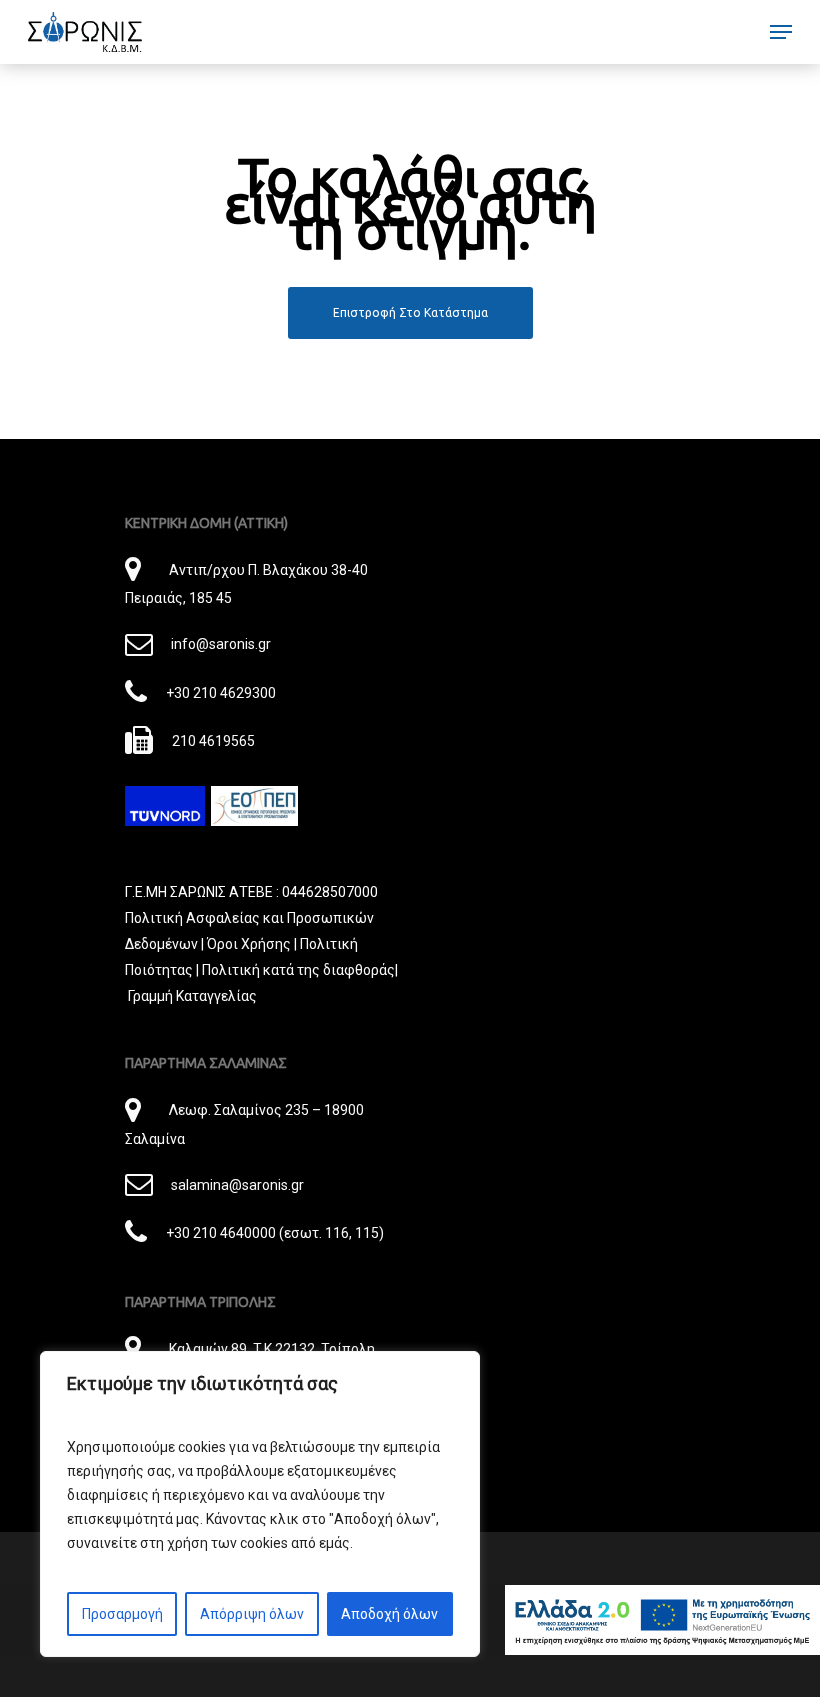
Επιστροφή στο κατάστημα (410, 312)
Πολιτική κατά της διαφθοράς (298, 970)
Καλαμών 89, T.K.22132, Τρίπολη (271, 1349)
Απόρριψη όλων (252, 1614)
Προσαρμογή (122, 1614)
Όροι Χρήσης (249, 944)
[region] (260, 1504)
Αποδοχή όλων (389, 1614)
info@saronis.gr (220, 644)
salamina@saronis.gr (237, 1185)
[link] (85, 32)
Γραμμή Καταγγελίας (192, 996)
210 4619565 (213, 741)
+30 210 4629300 (220, 693)
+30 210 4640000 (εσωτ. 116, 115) (274, 1233)
